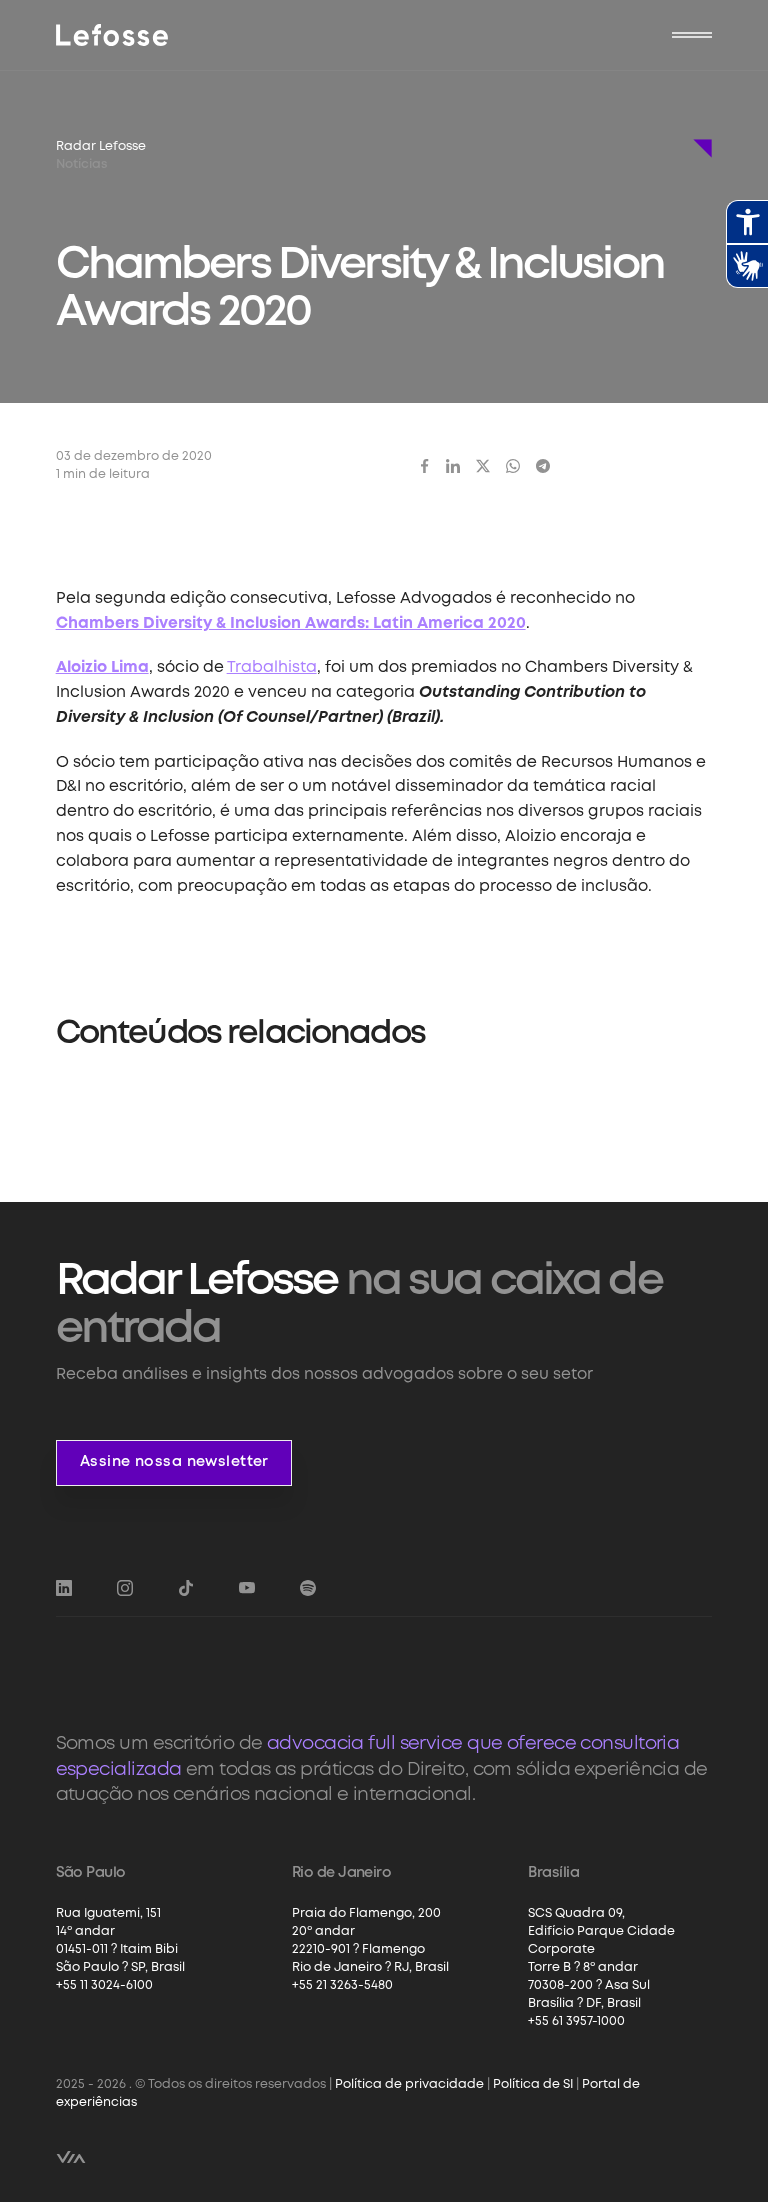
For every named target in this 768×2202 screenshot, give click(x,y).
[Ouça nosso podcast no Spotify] (308, 1588)
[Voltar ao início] (112, 35)
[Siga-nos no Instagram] (125, 1588)
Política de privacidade (409, 2084)
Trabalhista (272, 668)
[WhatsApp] (513, 466)
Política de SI (533, 2084)
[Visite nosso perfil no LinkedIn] (64, 1588)
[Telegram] (543, 466)
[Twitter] (483, 466)
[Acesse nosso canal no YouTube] (247, 1588)
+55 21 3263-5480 (342, 1985)
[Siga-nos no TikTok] (186, 1588)
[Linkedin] (453, 466)
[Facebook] (425, 466)
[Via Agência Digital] (71, 2157)
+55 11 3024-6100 (104, 1985)
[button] (692, 35)
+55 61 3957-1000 (576, 2021)
